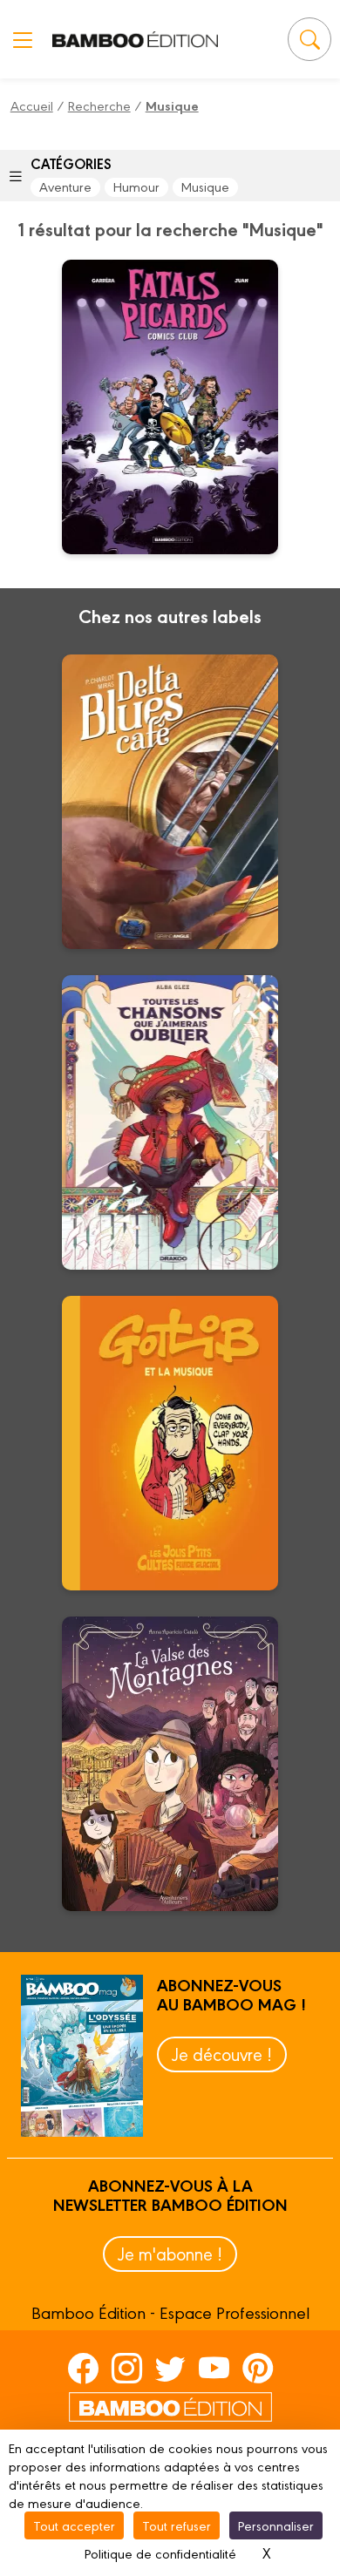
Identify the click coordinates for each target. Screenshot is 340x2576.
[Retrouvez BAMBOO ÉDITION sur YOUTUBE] (214, 2368)
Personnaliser (276, 2525)
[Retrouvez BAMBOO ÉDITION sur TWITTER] (170, 2368)
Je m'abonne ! (170, 2253)
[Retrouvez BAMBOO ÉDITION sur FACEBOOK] (83, 2368)
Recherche (99, 105)
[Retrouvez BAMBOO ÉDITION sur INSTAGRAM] (127, 2368)
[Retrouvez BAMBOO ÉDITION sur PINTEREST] (258, 2368)
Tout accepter (74, 2525)
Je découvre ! (222, 2054)
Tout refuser (177, 2525)
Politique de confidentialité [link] (160, 2553)
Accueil (32, 105)
